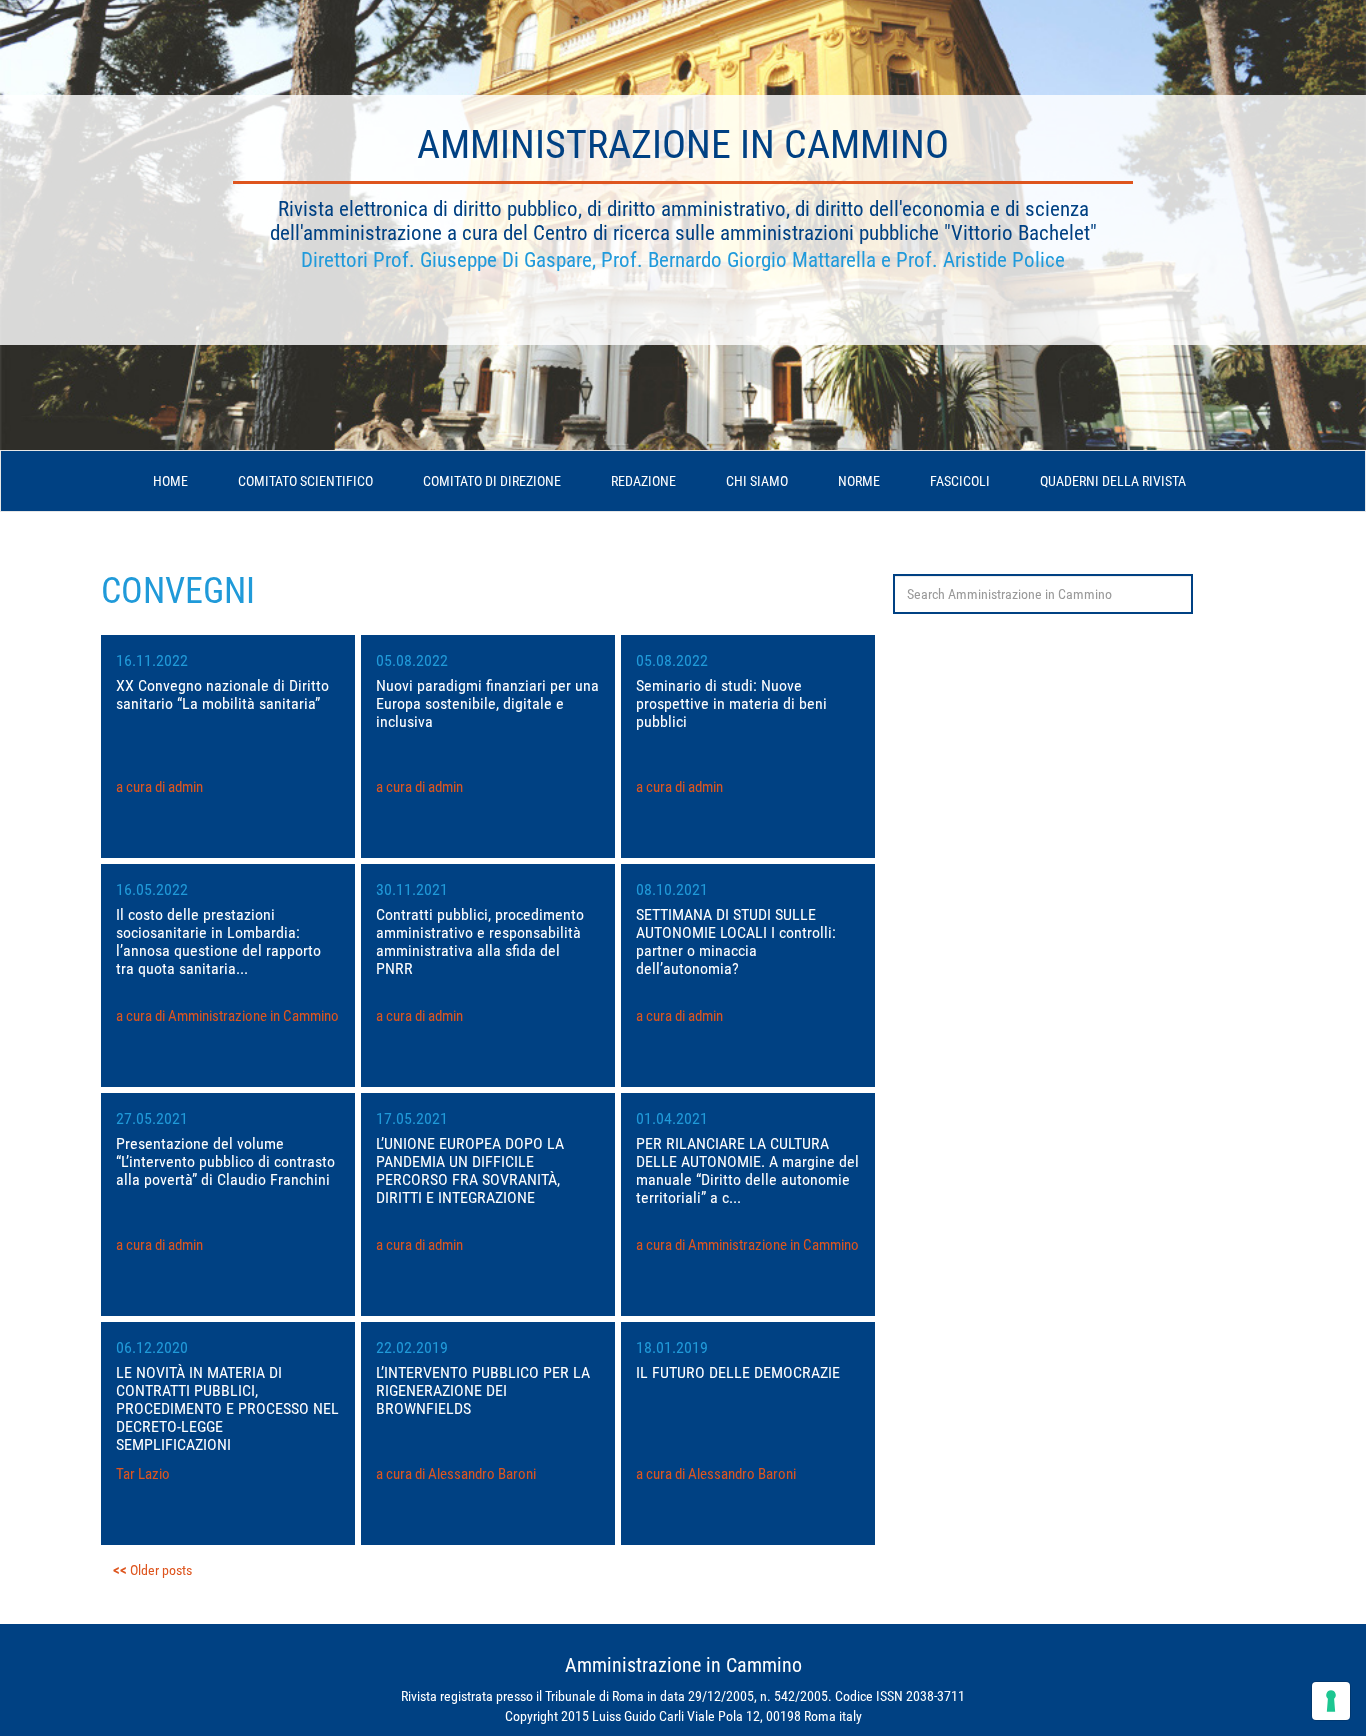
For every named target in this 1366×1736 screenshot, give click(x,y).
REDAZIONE (643, 481)
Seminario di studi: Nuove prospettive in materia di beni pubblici (731, 703)
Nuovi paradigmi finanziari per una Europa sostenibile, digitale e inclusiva (487, 703)
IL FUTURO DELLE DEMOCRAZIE (738, 1372)
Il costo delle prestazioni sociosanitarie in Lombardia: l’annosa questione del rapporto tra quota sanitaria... (218, 941)
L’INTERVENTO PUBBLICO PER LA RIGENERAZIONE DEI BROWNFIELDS (483, 1390)
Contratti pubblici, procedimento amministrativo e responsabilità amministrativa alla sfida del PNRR (480, 941)
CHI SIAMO (757, 481)
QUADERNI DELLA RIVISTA (1113, 481)
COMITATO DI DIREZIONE (492, 481)
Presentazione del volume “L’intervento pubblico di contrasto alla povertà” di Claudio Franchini (225, 1161)
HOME (170, 481)
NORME (859, 481)
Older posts (161, 1570)
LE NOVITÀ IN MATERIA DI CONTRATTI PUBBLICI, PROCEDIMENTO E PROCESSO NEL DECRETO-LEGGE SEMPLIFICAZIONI (227, 1408)
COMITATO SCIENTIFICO (305, 481)
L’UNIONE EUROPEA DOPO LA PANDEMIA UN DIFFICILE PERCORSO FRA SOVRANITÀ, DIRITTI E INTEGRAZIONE (470, 1170)
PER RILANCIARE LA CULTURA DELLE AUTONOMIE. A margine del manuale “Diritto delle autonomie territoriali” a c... (747, 1170)
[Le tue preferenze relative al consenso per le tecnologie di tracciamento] (1331, 1701)
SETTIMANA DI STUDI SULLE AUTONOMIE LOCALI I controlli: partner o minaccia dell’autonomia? (736, 941)
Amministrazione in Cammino (683, 144)
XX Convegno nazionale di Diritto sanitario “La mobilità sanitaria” (222, 694)
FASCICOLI (960, 481)
